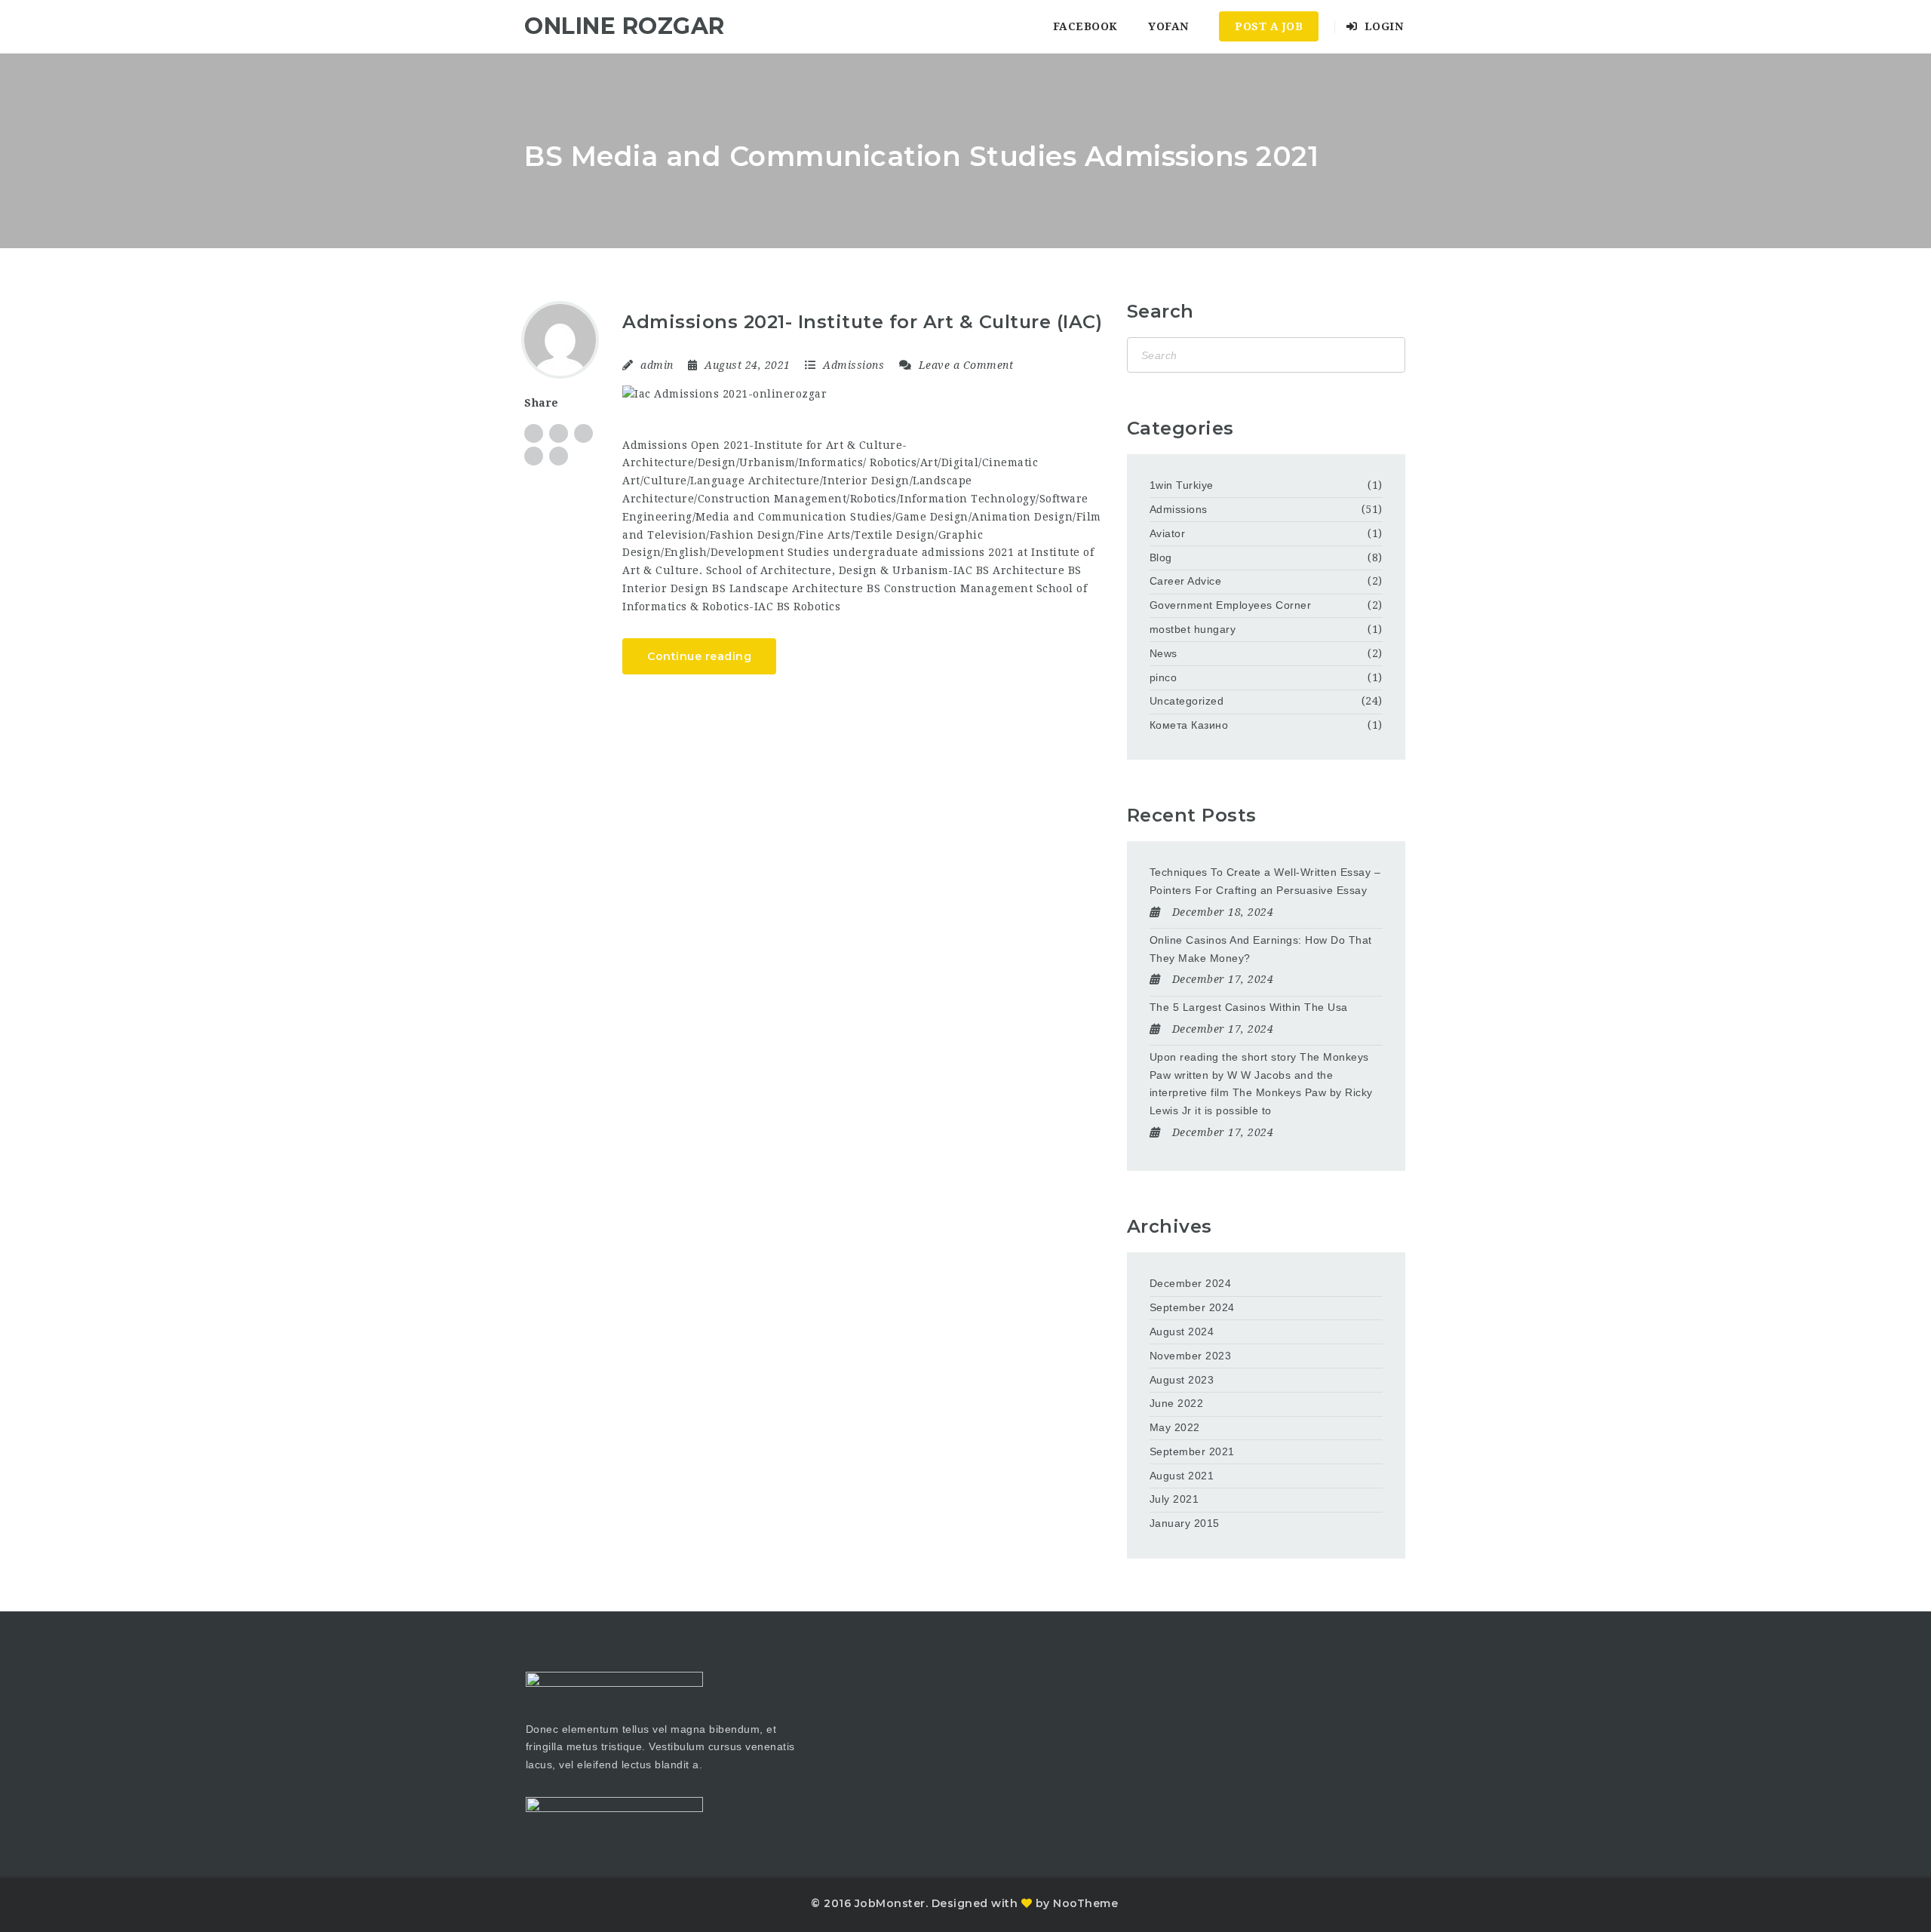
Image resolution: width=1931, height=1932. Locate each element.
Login (1382, 26)
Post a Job (1269, 26)
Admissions (853, 365)
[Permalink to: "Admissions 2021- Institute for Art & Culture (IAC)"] (863, 394)
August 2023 (1182, 1380)
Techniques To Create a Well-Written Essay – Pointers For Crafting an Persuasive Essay (1265, 881)
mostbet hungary (1193, 629)
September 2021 (1192, 1451)
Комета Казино (1189, 725)
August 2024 (1182, 1332)
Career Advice (1186, 581)
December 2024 (1191, 1283)
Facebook (1085, 26)
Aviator (1168, 533)
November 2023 (1191, 1356)
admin (657, 365)
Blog (1161, 557)
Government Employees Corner (1231, 605)
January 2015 (1185, 1523)
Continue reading (699, 656)
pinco (1164, 677)
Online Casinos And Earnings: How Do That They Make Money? (1261, 949)
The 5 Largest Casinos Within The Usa (1249, 1007)
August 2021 (1182, 1476)
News (1164, 653)
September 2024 (1192, 1307)
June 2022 (1177, 1403)
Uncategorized (1187, 701)
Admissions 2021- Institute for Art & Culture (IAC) (862, 322)
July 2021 (1174, 1499)
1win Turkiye (1182, 485)
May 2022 (1175, 1427)
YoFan (1168, 26)
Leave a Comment (964, 365)
